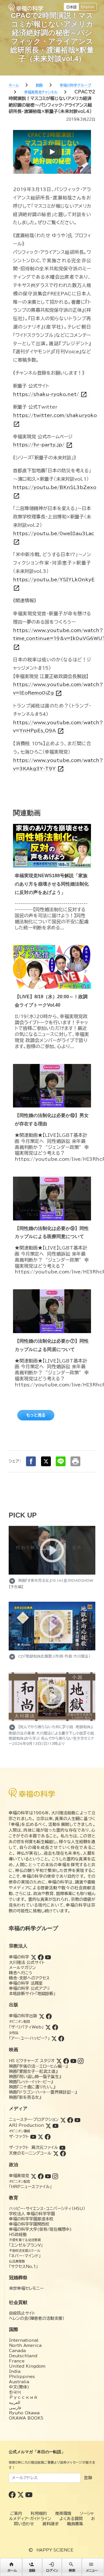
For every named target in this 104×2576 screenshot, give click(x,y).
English (88, 7)
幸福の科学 (19, 1957)
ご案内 (16, 2513)
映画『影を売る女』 (25, 2097)
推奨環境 (63, 2513)
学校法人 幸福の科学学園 (32, 2214)
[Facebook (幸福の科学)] (41, 1957)
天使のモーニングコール (30, 2153)
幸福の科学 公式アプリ (29, 1988)
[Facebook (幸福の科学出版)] (49, 2016)
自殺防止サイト (22, 2313)
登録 (88, 2478)
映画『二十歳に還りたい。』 (32, 2087)
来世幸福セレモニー (26, 2288)
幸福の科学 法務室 (26, 1983)
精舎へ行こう (21, 1973)
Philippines (22, 2377)
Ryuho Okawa (24, 2413)
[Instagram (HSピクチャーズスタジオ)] (81, 2061)
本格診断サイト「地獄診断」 (32, 1994)
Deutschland (23, 2356)
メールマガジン (22, 1968)
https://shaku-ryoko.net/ (50, 394)
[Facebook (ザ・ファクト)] (48, 2137)
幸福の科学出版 (23, 2016)
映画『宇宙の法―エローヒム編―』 (38, 2066)
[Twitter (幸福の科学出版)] (42, 2016)
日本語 (71, 7)
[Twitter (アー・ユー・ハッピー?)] (54, 2038)
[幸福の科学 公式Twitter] (21, 2494)
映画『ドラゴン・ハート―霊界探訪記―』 (43, 2092)
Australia (19, 2382)
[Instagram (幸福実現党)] (55, 2176)
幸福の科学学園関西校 (29, 2224)
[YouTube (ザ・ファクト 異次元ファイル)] (62, 2147)
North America (25, 2345)
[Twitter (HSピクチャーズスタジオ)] (59, 2061)
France (17, 2361)
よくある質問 (71, 2519)
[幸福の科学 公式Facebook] (13, 2494)
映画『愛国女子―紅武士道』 (33, 2071)
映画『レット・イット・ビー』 (31, 2082)
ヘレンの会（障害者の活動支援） (37, 2318)
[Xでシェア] (46, 1461)
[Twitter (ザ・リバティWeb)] (48, 2027)
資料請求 (51, 2524)
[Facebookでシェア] (31, 1461)
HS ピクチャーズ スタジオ (32, 2061)
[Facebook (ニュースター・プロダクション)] (70, 2120)
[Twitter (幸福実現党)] (34, 2176)
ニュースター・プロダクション (34, 2120)
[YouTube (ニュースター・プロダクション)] (77, 2120)
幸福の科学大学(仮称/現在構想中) (40, 2229)
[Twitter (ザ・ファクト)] (40, 2137)
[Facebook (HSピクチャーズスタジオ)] (66, 2061)
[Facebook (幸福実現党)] (41, 2176)
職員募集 (75, 2524)
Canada (17, 2351)
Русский (23, 2397)
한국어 (15, 2392)
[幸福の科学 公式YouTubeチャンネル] (29, 2494)
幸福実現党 (19, 2176)
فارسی (15, 2408)
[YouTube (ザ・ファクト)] (33, 2137)
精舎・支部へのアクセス (29, 1978)
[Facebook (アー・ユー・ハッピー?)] (61, 2038)
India (15, 2371)
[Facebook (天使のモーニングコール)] (63, 2153)
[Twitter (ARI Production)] (48, 2125)
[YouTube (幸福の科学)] (48, 1957)
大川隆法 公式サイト (27, 1962)
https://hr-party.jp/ (43, 445)
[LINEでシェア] (61, 1461)
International (24, 2340)
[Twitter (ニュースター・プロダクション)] (63, 2120)
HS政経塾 (18, 2235)
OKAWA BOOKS (26, 2418)
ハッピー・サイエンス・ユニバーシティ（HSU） (47, 2209)
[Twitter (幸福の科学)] (34, 1957)
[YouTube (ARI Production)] (55, 2125)
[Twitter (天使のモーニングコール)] (56, 2153)
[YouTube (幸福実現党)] (48, 2176)
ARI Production (26, 2125)
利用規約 (39, 2513)
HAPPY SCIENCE (55, 2550)
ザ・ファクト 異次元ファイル (34, 2147)
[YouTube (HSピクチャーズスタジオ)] (73, 2061)
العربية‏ (15, 2403)
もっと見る (36, 1415)
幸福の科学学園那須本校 (31, 2219)
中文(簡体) (19, 2387)
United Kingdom (27, 2366)
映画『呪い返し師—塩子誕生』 (35, 2077)
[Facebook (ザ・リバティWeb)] (55, 2027)
